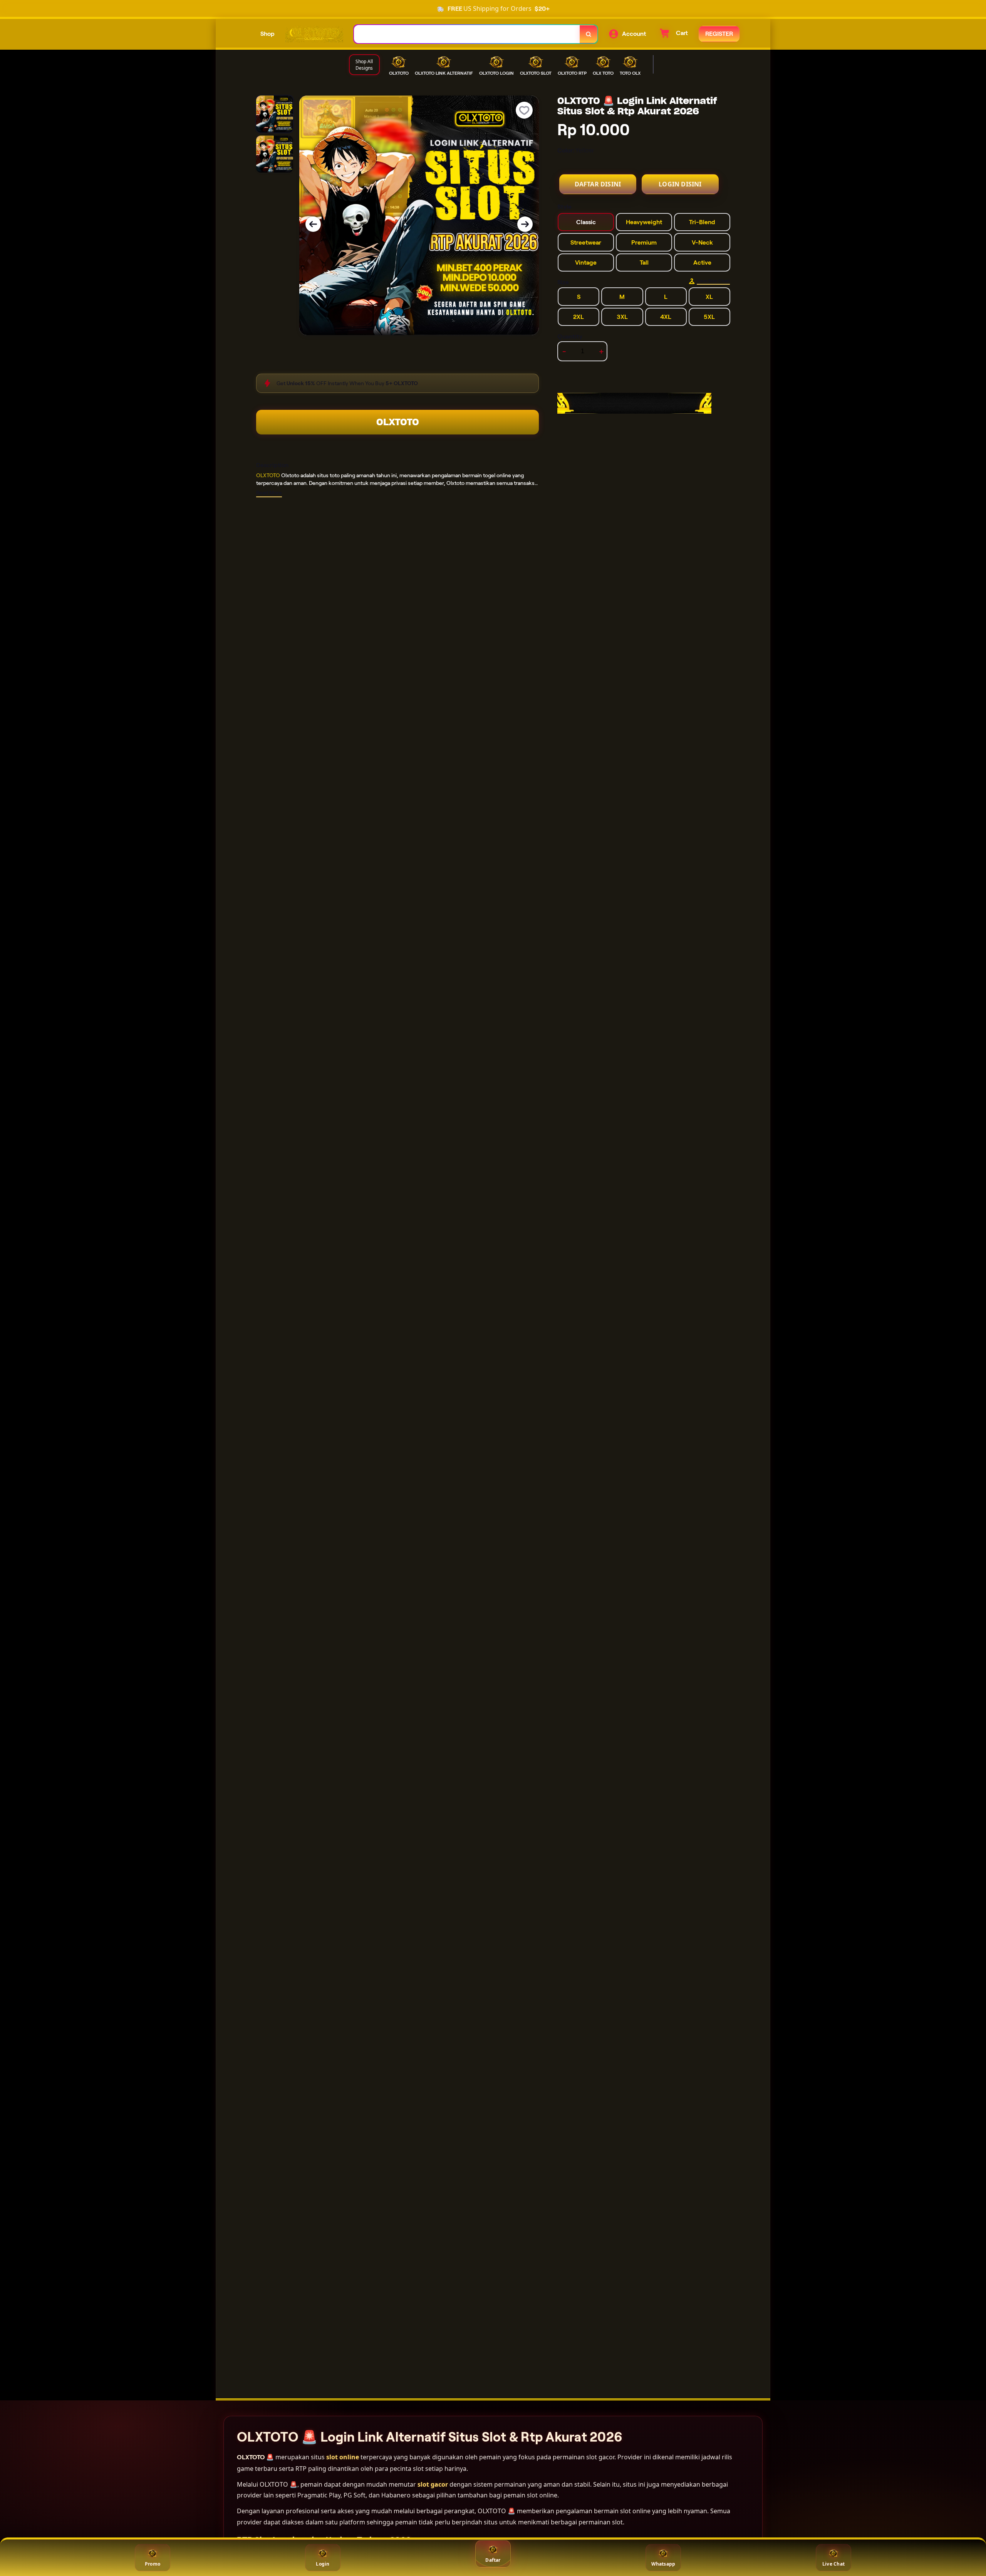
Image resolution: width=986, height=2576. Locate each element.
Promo (153, 2564)
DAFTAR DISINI (598, 184)
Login (323, 2564)
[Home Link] (314, 34)
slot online (343, 2457)
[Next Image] (525, 224)
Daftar (493, 2560)
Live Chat (833, 2564)
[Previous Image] (313, 224)
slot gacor (433, 2484)
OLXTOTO (398, 422)
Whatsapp (663, 2564)
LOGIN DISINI (680, 184)
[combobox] (467, 34)
